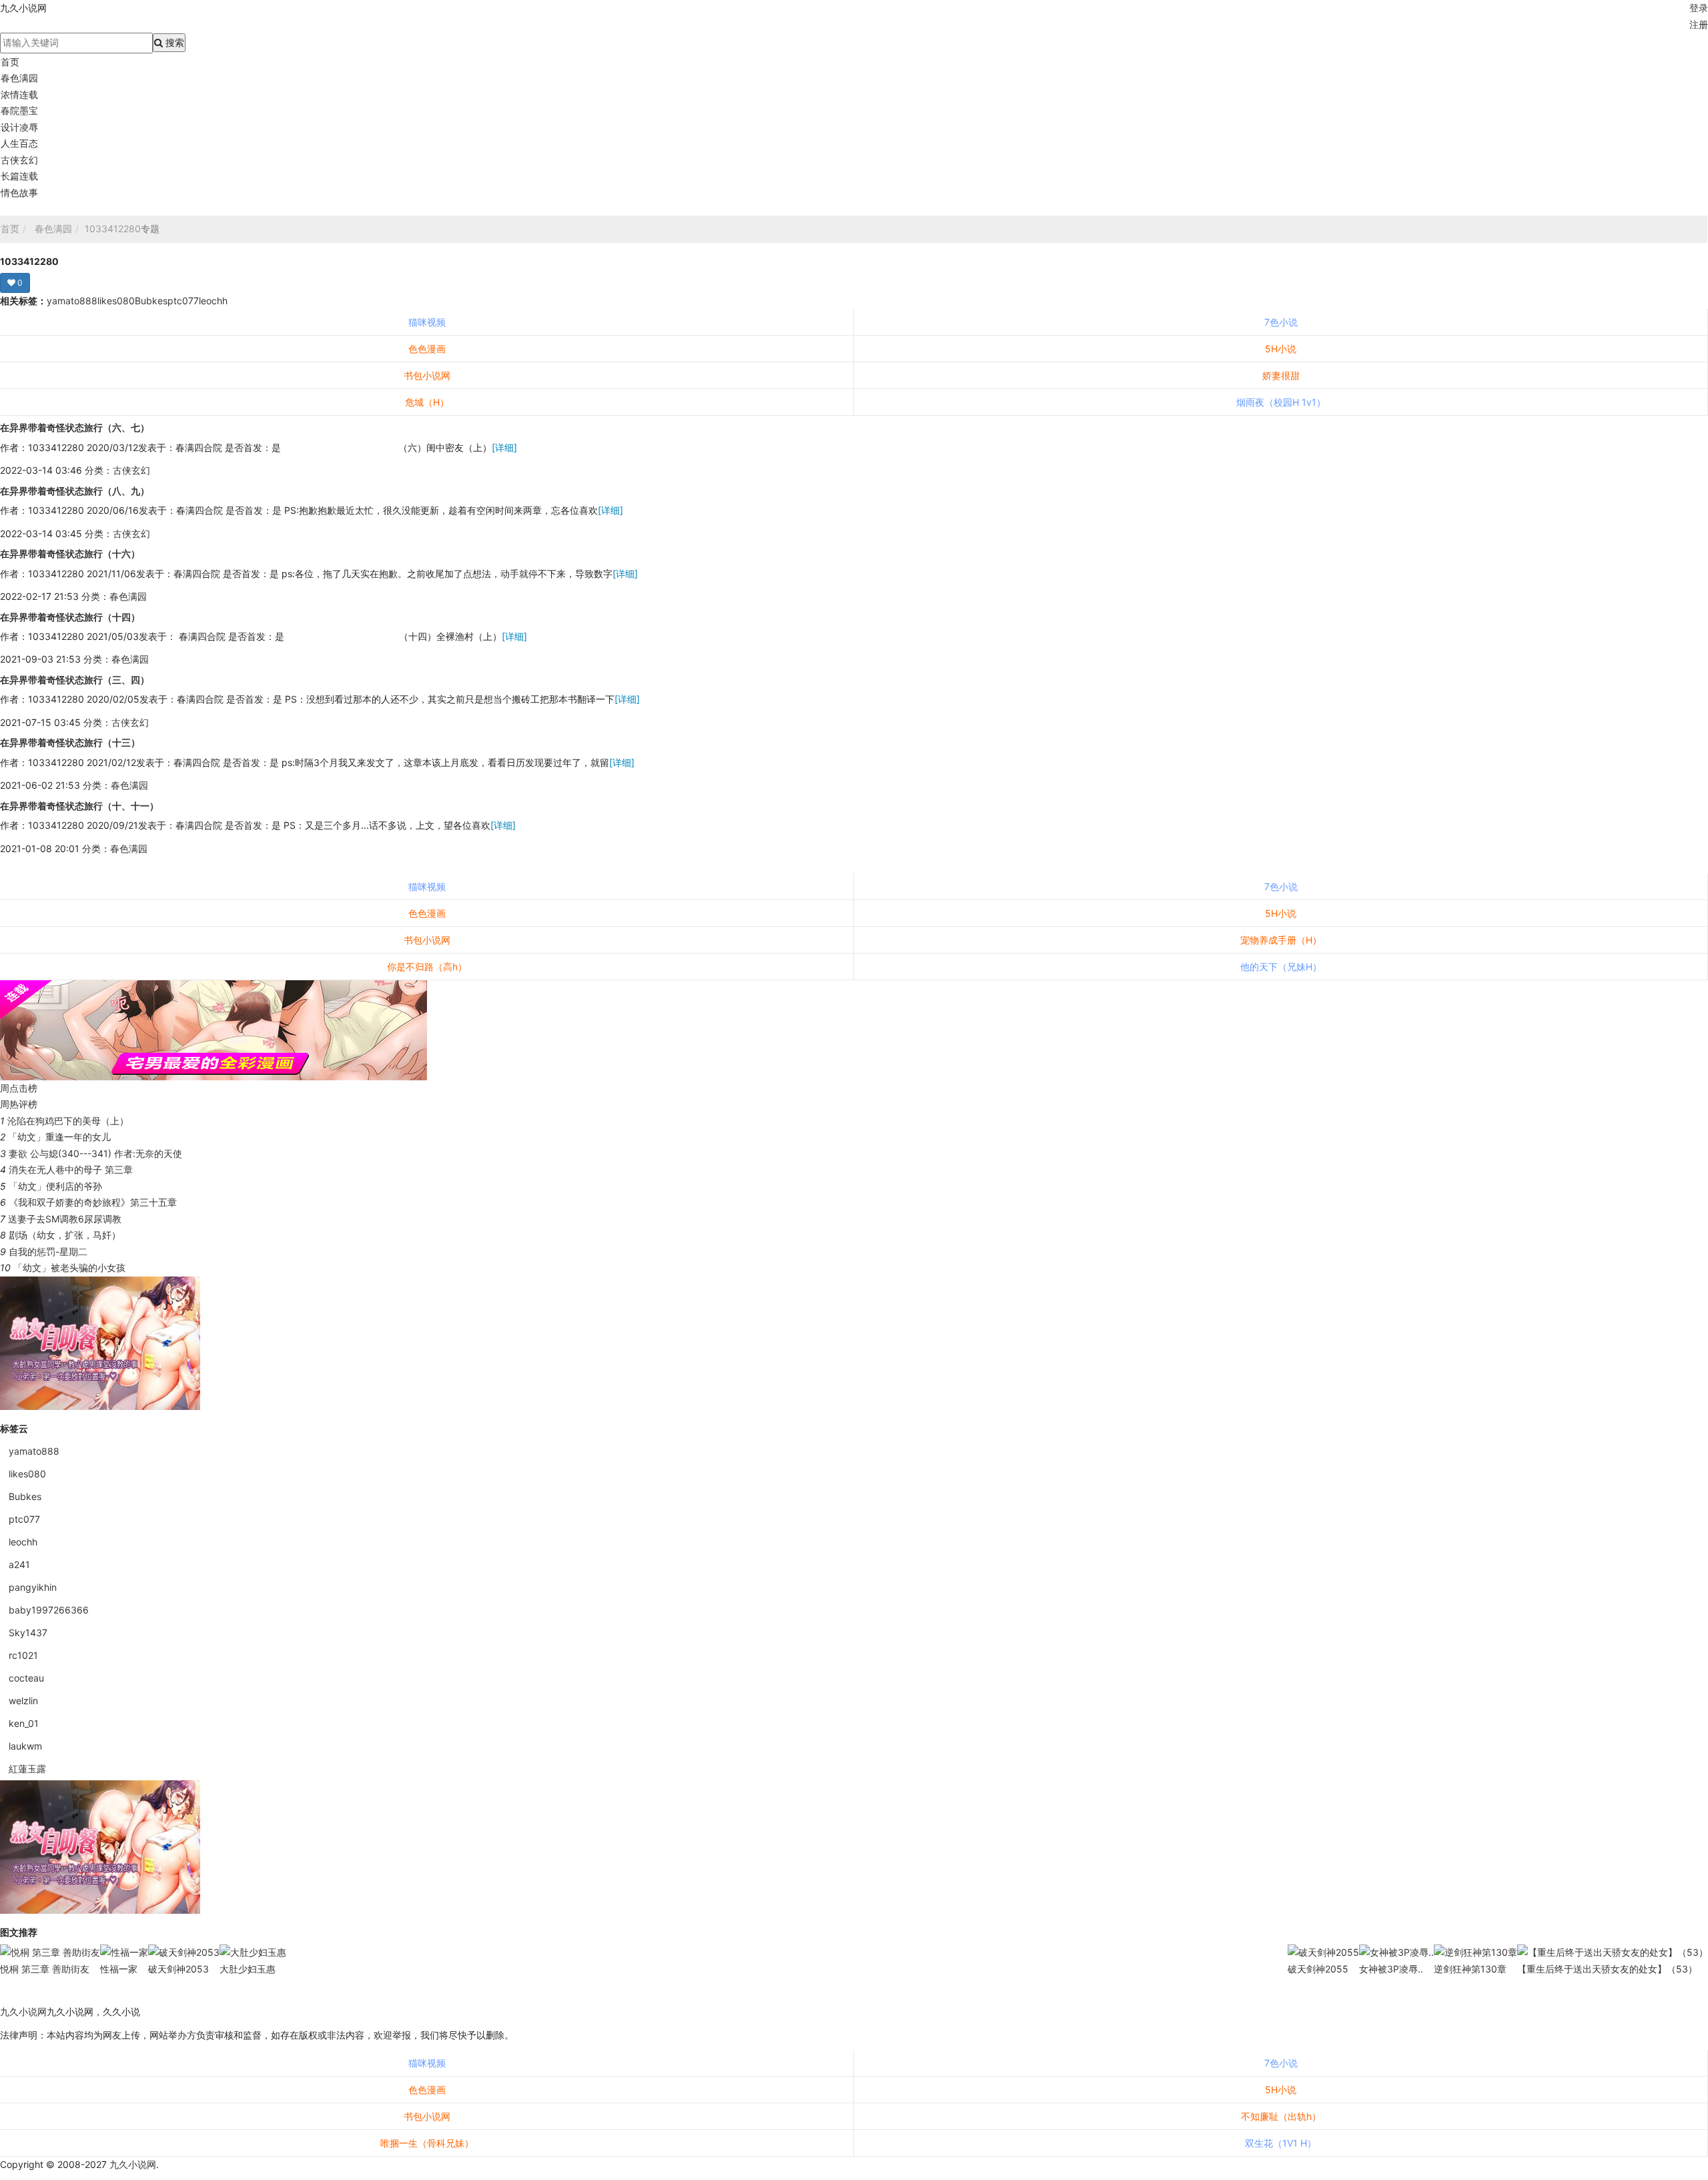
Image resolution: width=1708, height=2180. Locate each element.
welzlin (23, 1701)
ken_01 (24, 1723)
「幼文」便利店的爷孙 (55, 1186)
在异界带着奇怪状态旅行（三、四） (75, 680)
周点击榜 (19, 1088)
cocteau (26, 1678)
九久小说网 (23, 2012)
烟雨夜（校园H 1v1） (1281, 402)
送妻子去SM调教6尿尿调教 (65, 1219)
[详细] (504, 447)
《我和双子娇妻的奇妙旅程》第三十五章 (93, 1202)
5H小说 (1281, 349)
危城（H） (427, 402)
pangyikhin (33, 1587)
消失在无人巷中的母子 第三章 (71, 1169)
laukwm (25, 1746)
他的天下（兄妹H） (1281, 967)
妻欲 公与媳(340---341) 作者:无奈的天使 (95, 1153)
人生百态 (19, 143)
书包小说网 (427, 375)
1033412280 (113, 229)
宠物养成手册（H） (1281, 940)
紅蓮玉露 (27, 1769)
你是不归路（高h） (427, 967)
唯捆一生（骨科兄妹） (427, 2143)
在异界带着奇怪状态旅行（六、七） (75, 427)
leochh (213, 301)
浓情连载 (19, 94)
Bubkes (151, 301)
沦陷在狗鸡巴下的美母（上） (68, 1121)
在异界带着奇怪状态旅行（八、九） (75, 491)
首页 (10, 62)
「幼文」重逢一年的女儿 (59, 1137)
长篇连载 (19, 176)
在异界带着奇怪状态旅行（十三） (70, 742)
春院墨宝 (19, 110)
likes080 (116, 301)
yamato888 (72, 301)
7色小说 (1281, 322)
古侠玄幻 (19, 160)
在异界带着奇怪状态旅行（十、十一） (79, 806)
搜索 (173, 42)
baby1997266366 (49, 1610)
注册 (1699, 24)
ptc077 (183, 301)
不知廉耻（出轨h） (1281, 2116)
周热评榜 (19, 1104)
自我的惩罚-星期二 (48, 1251)
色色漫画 (427, 349)
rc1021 (23, 1655)
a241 (19, 1564)
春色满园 (19, 78)
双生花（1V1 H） (1281, 2143)
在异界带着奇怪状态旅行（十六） (70, 554)
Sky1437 (28, 1632)
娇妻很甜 (1281, 375)
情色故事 (19, 193)
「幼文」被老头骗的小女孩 (69, 1267)
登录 (1699, 8)
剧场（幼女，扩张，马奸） (65, 1235)
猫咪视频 (427, 322)
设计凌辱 (19, 127)
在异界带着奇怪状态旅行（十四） (70, 617)
